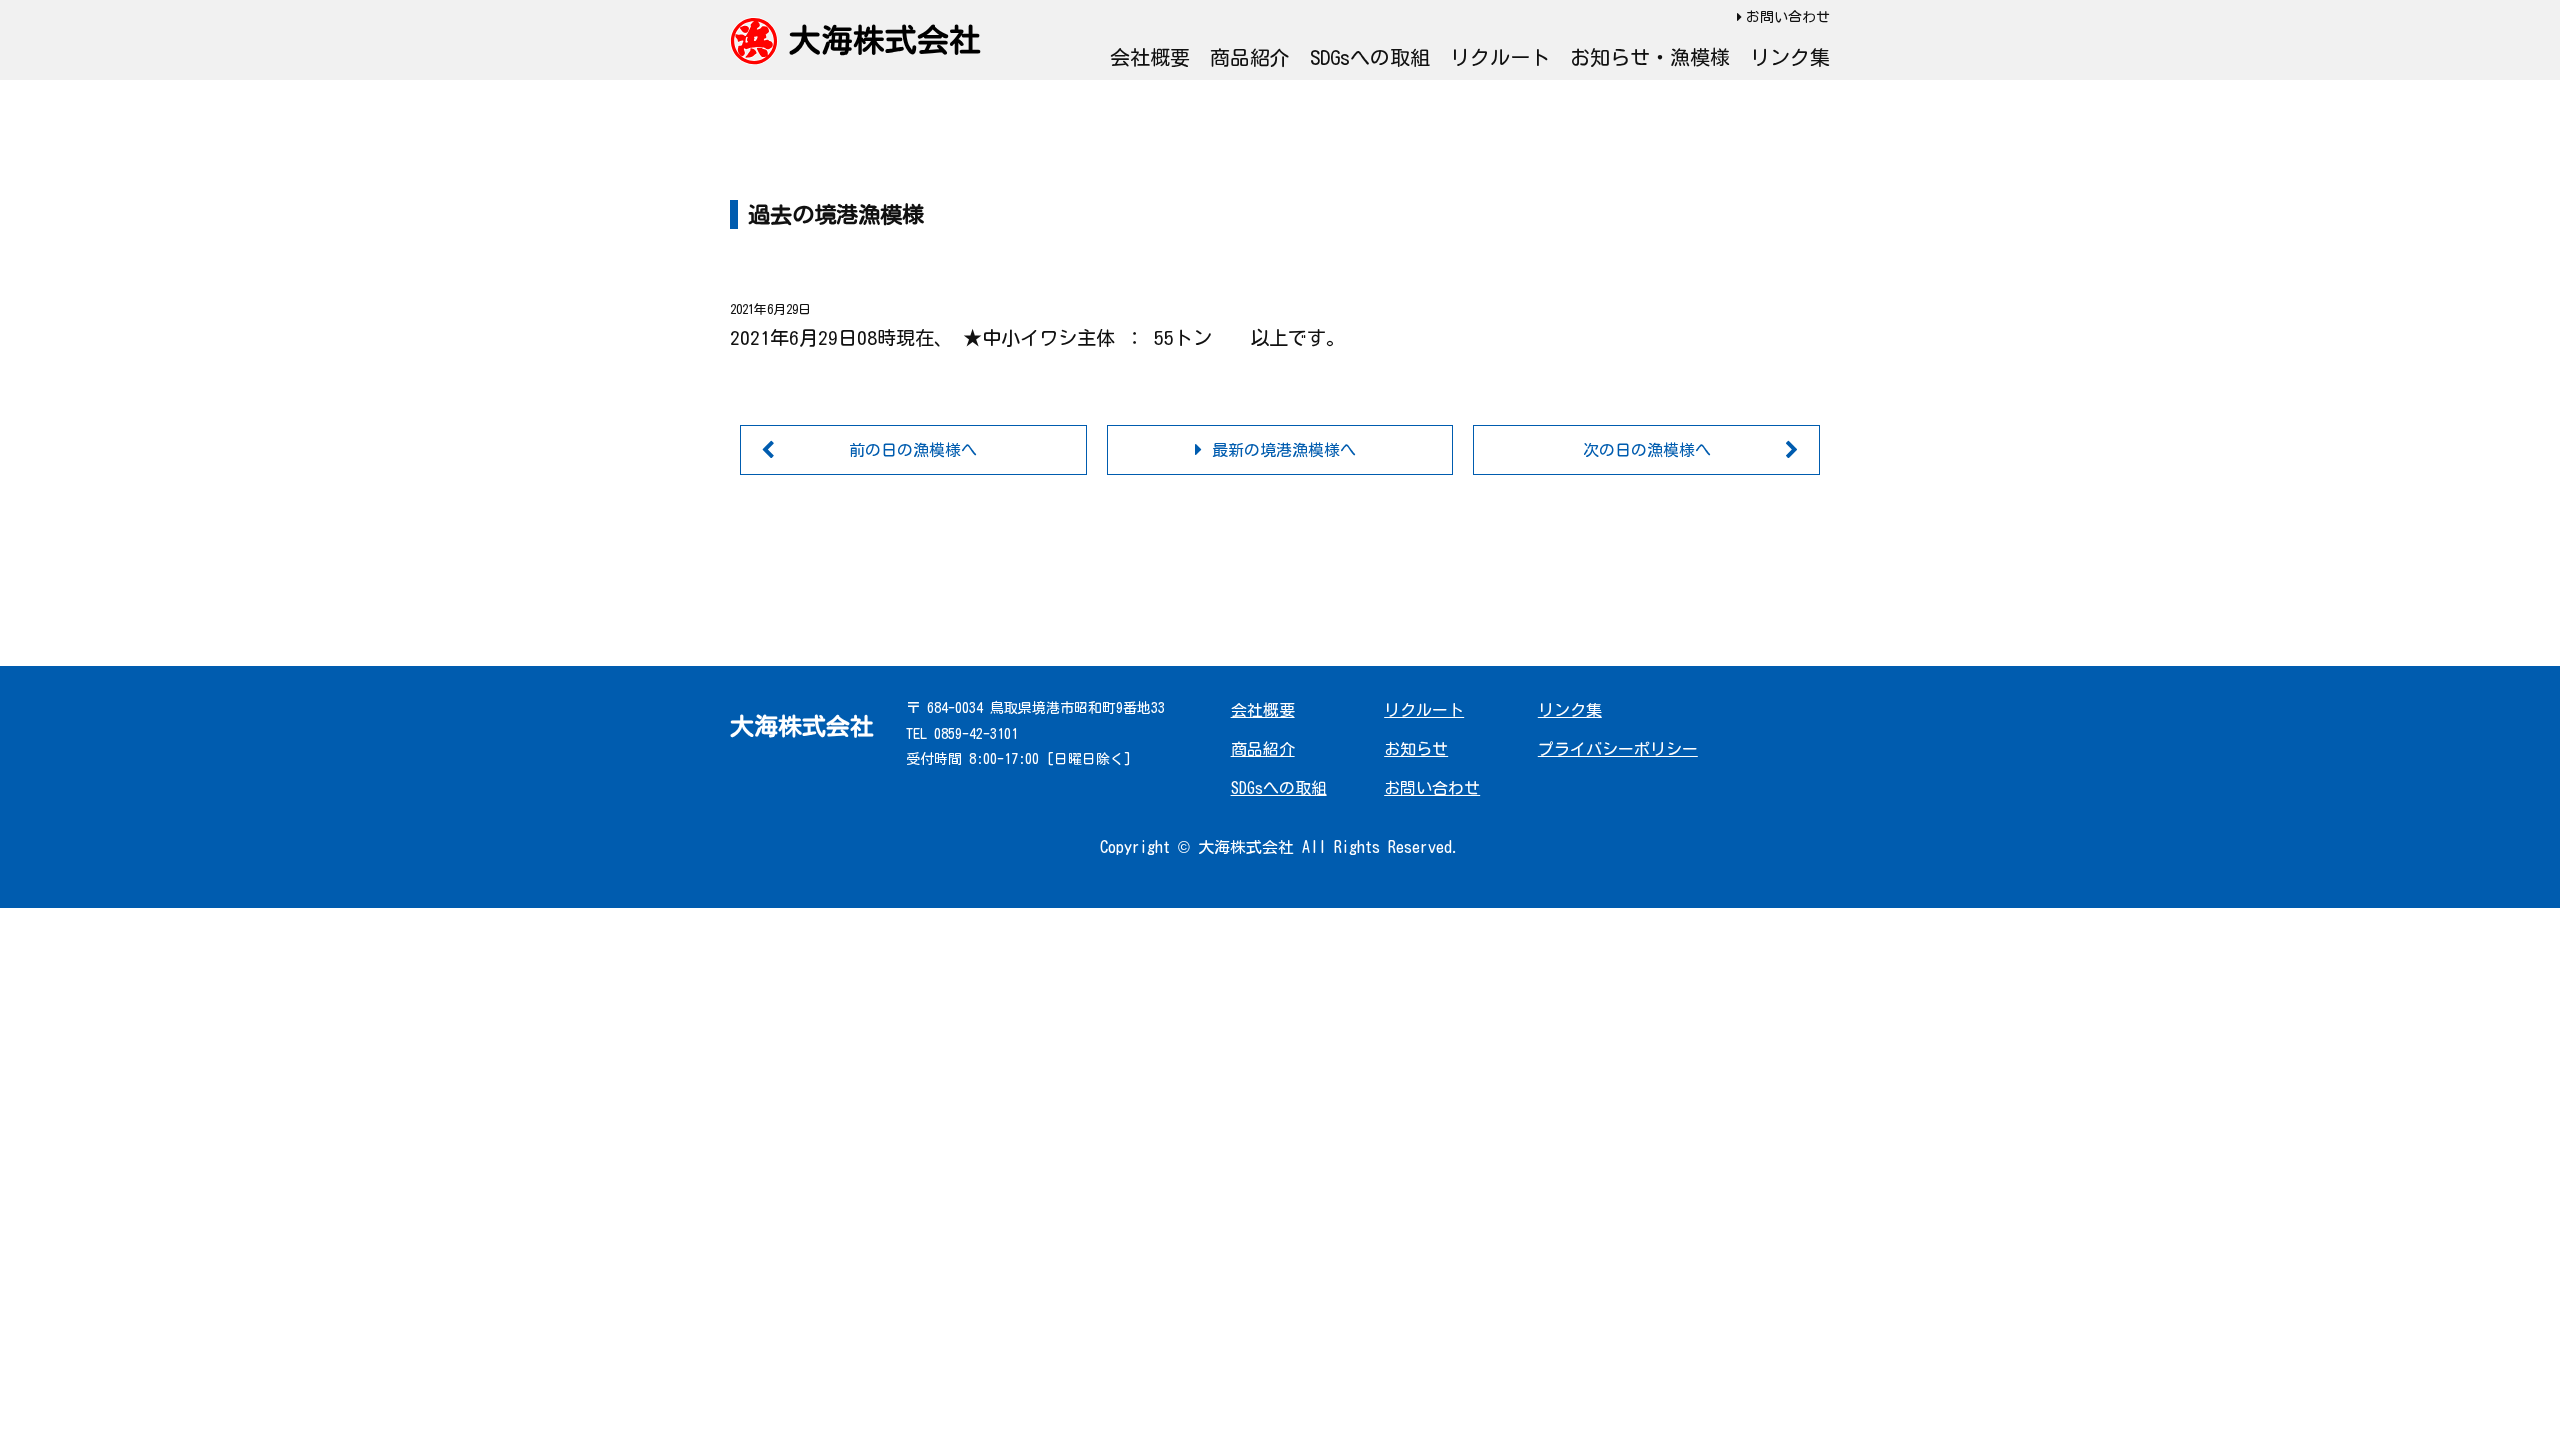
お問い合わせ (1788, 17)
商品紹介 (1250, 57)
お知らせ (1416, 749)
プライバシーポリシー (1618, 749)
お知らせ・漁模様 (1650, 57)
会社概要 (1150, 57)
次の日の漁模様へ (1647, 450)
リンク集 (1790, 57)
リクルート (1500, 57)
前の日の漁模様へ (913, 450)
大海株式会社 (885, 40)
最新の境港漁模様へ (1284, 450)
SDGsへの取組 (1370, 57)
